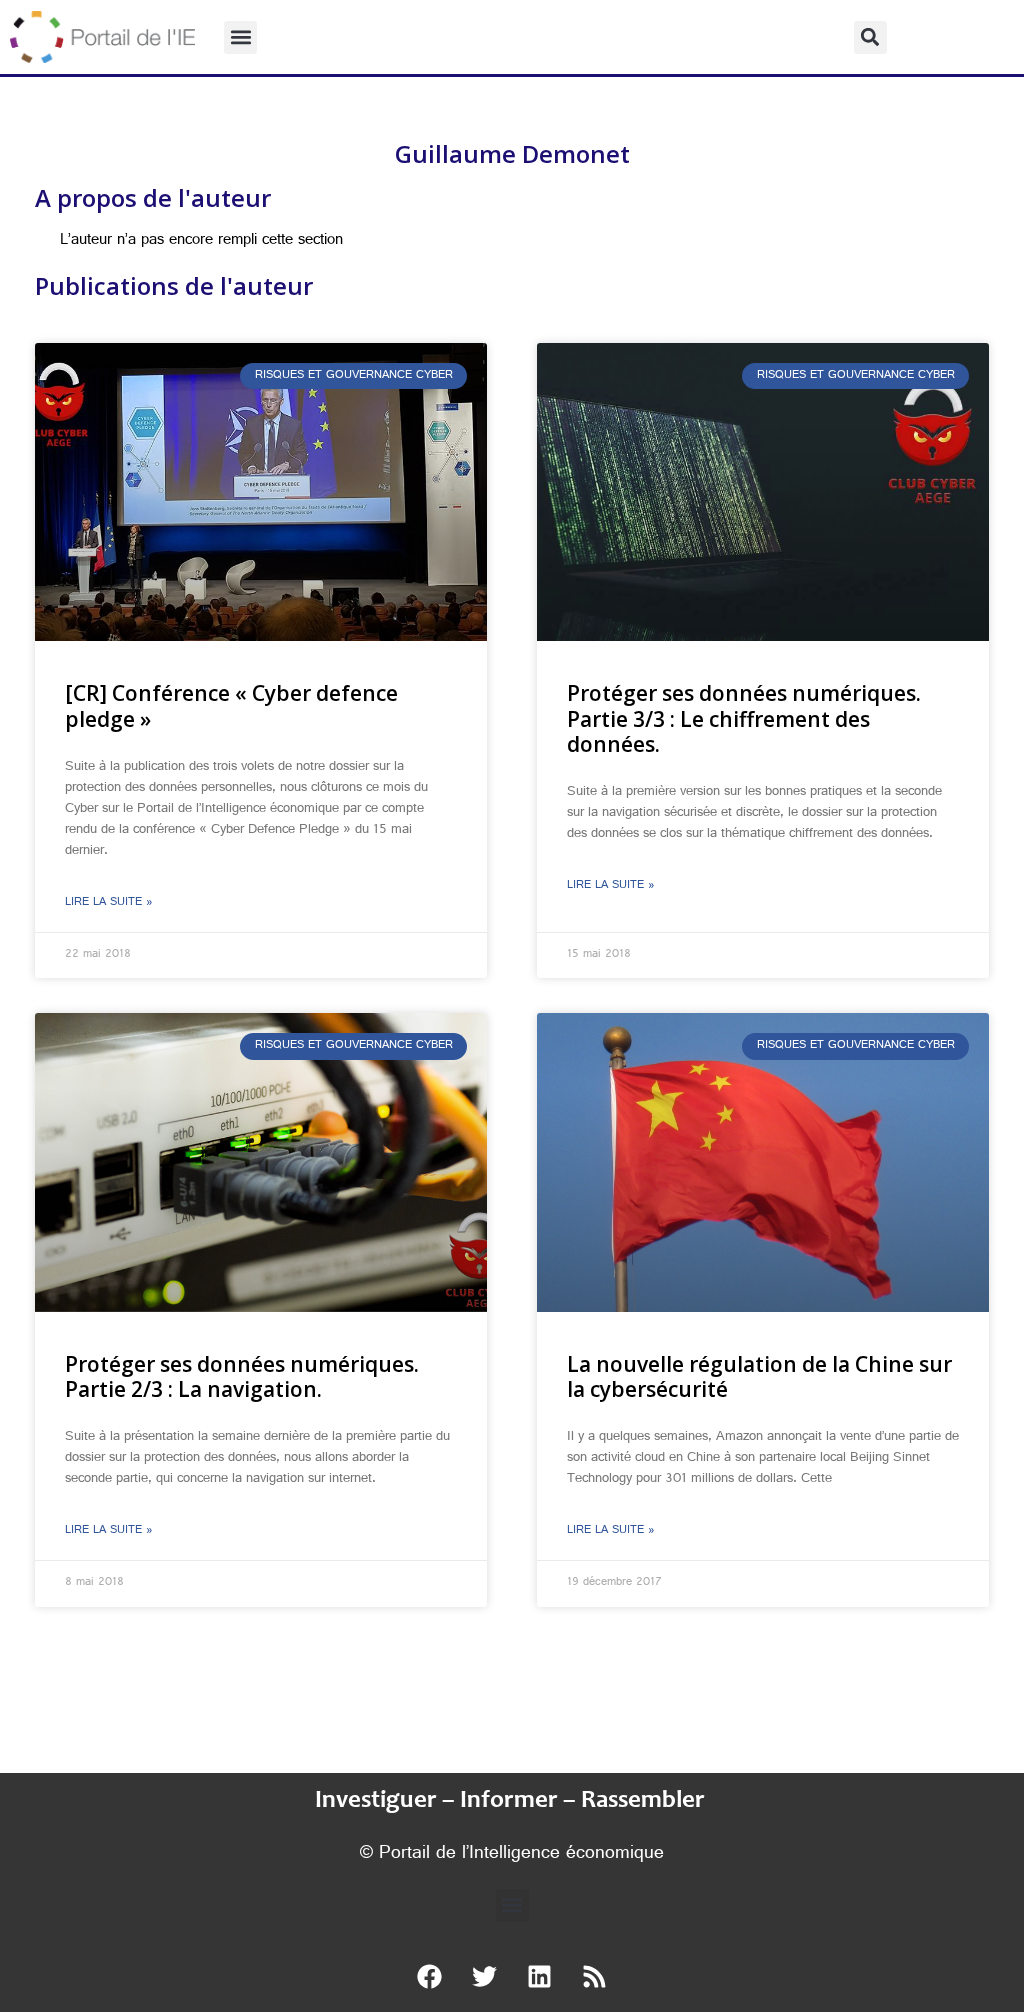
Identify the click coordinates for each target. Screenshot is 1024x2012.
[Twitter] (485, 1977)
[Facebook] (430, 1977)
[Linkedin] (540, 1977)
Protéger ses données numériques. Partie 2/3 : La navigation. (242, 1376)
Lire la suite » (109, 903)
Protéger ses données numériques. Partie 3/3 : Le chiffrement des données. (744, 718)
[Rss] (595, 1977)
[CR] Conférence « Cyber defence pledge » (231, 705)
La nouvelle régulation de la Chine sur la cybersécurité (759, 1376)
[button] (240, 37)
